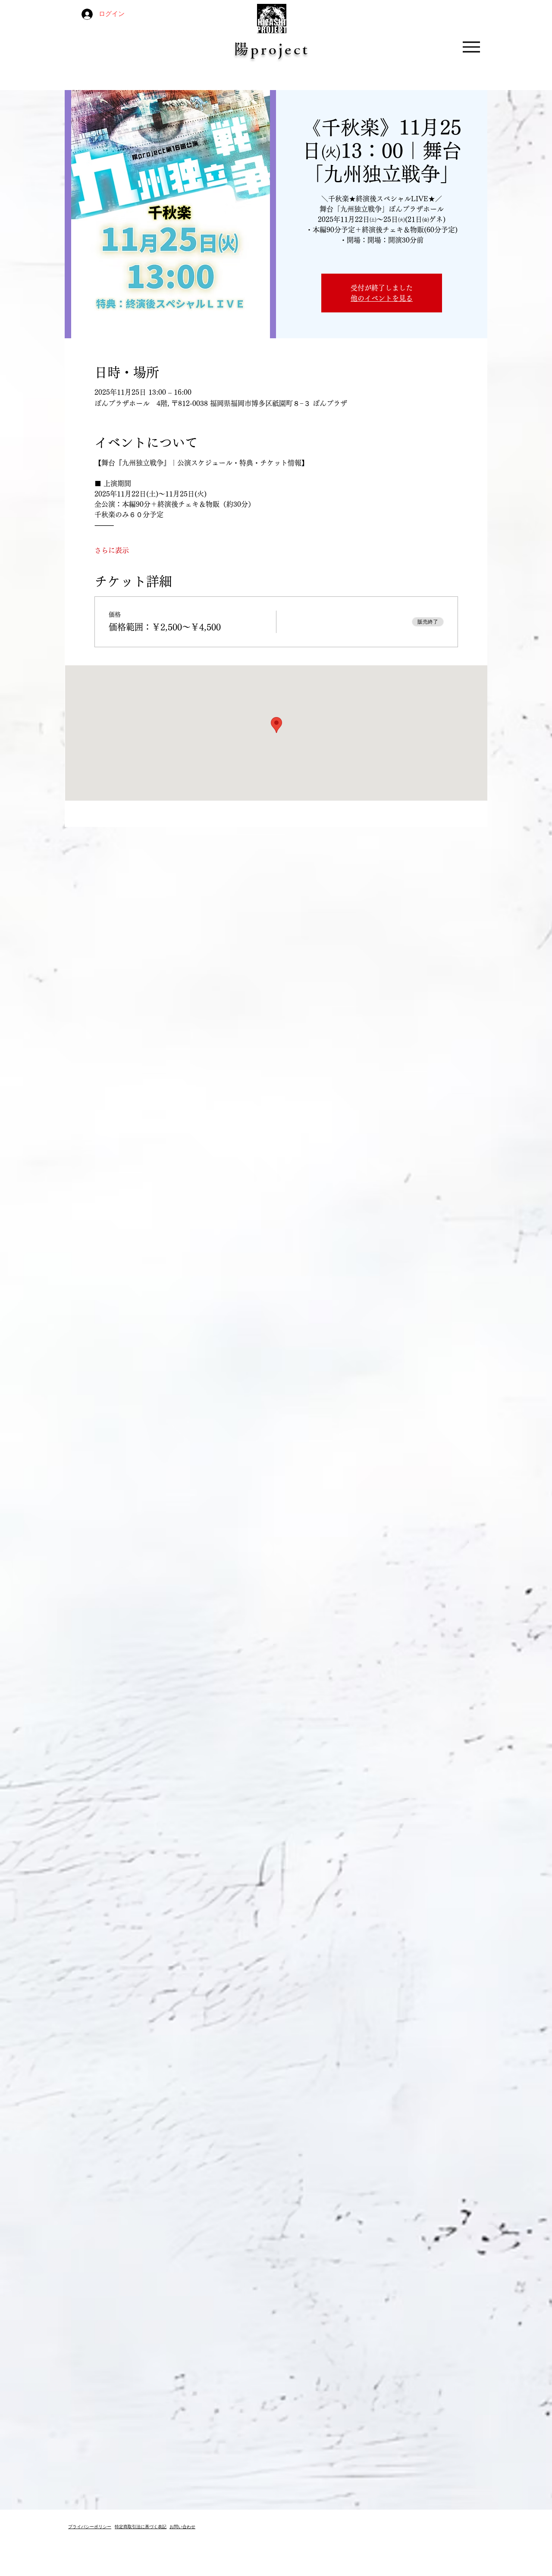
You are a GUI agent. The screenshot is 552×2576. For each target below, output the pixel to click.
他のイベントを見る (382, 298)
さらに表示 (112, 550)
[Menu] (471, 47)
